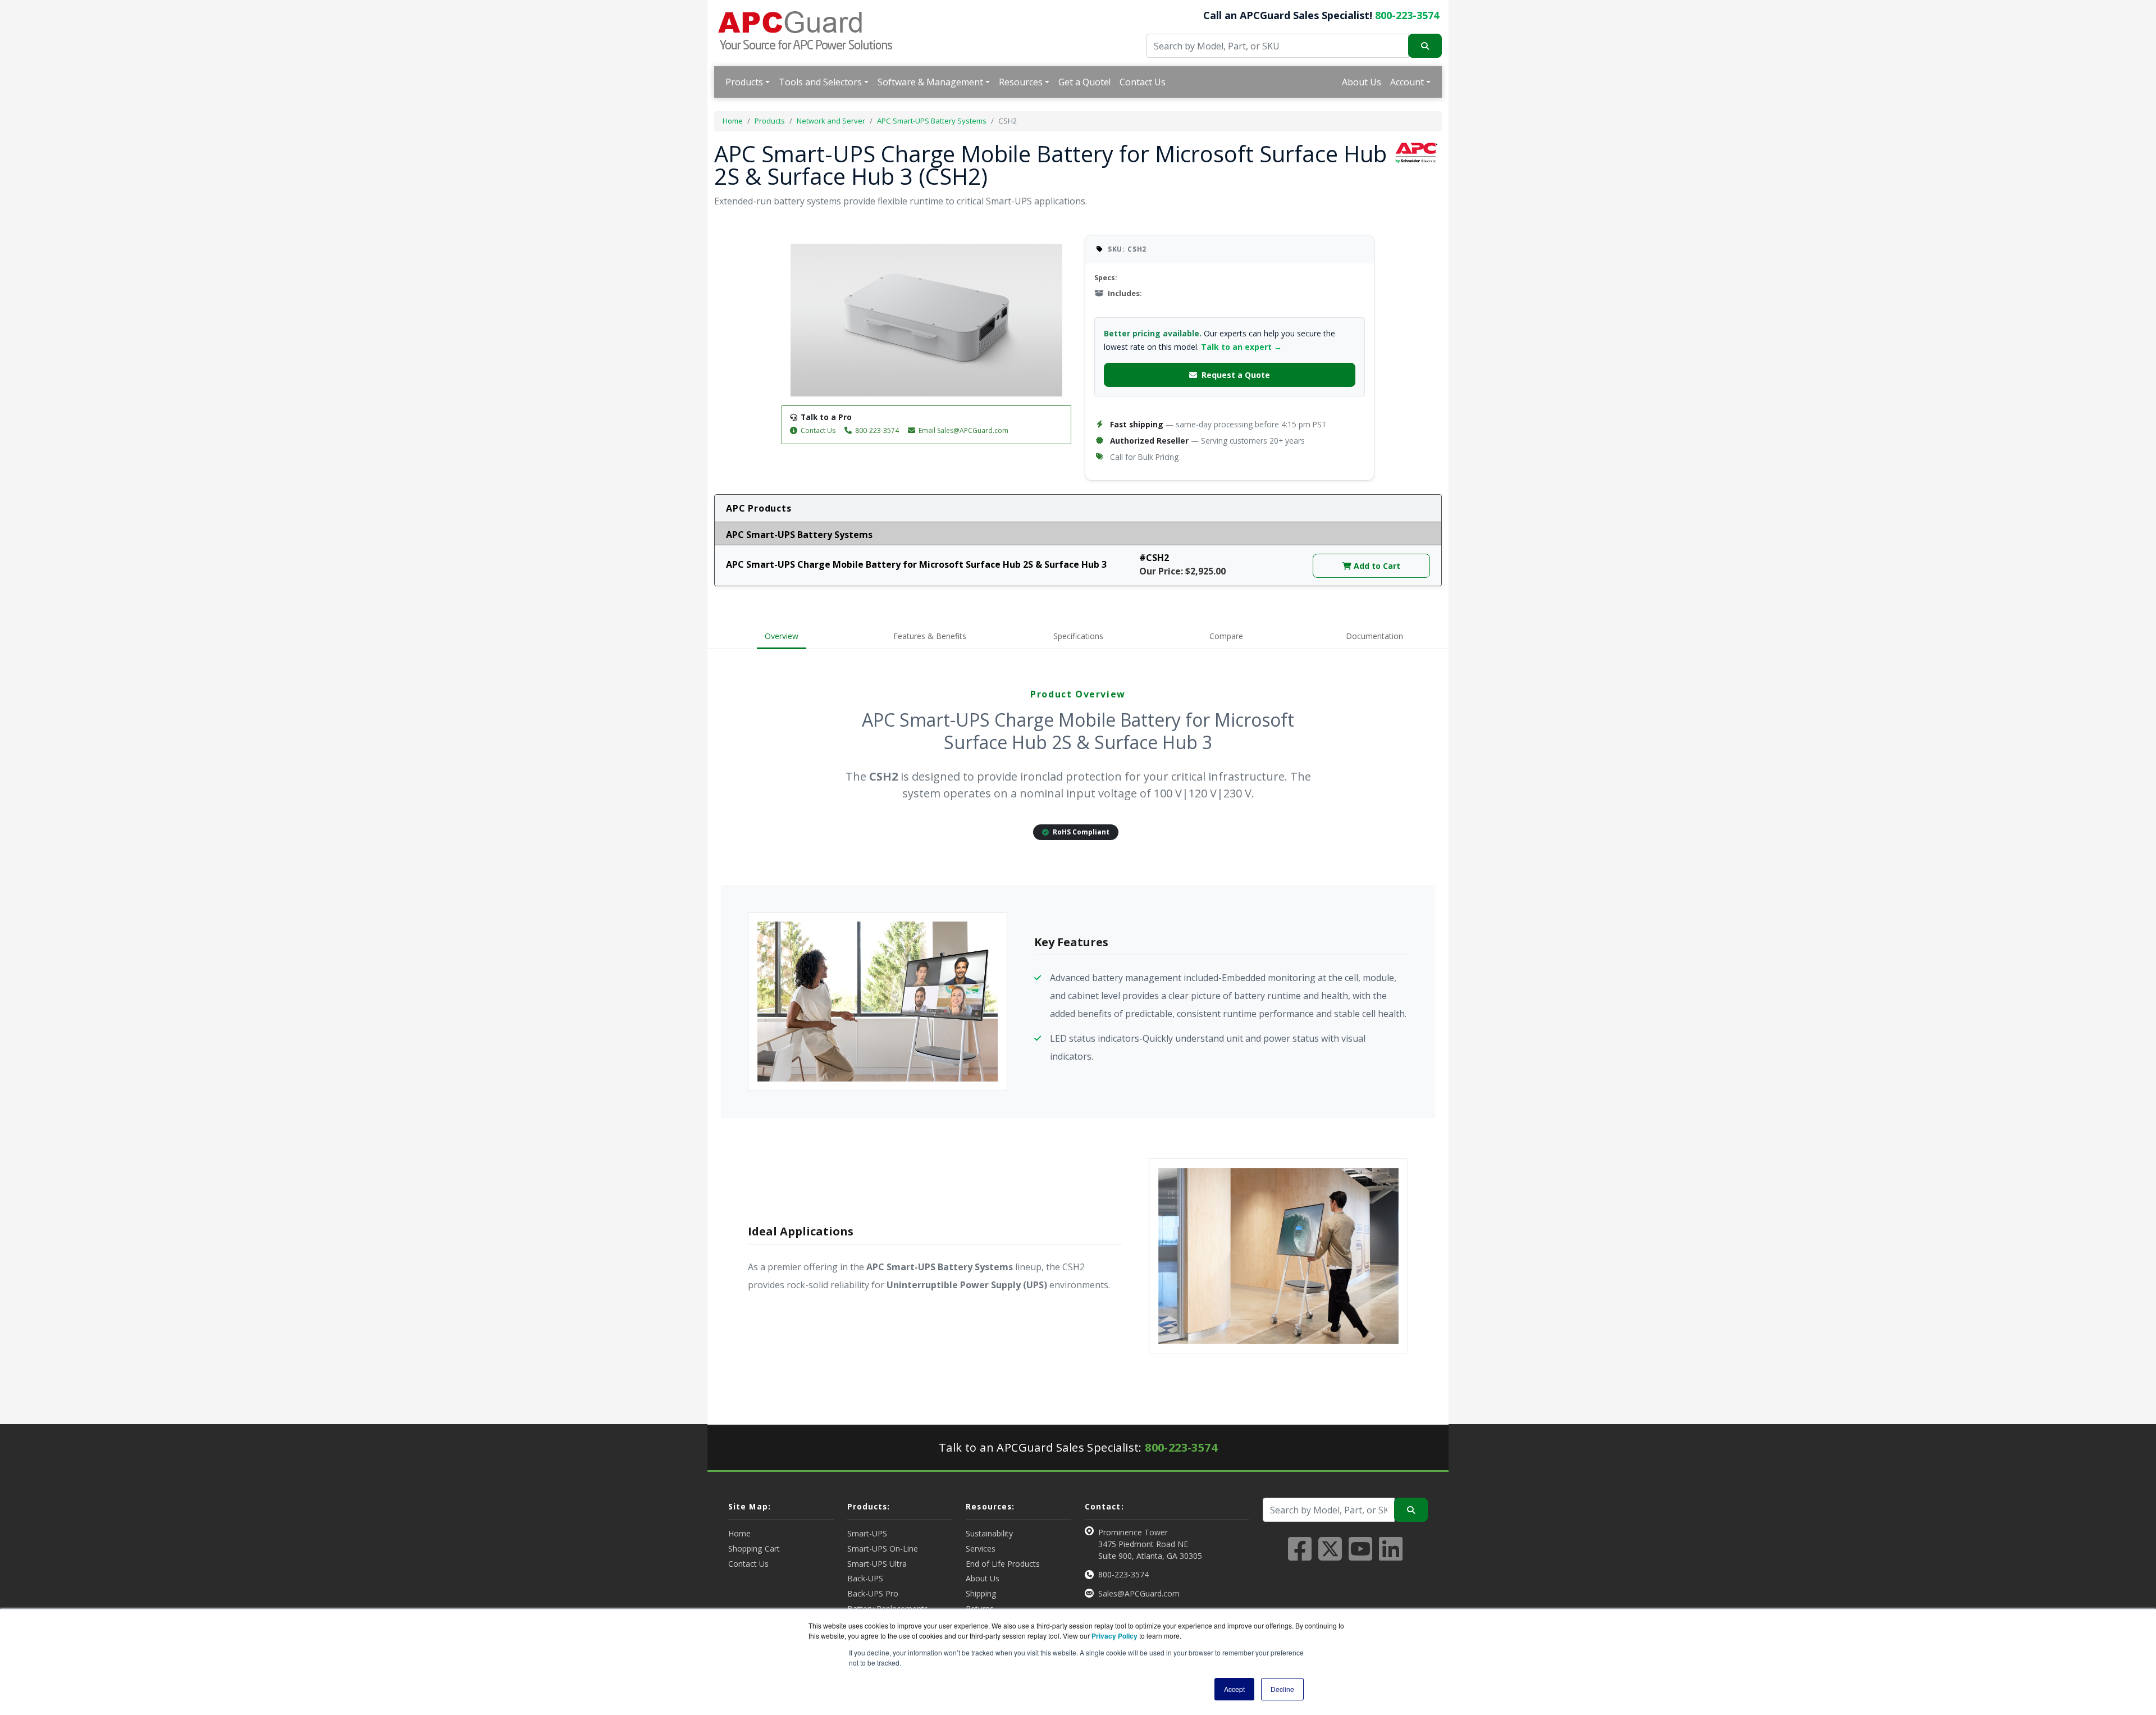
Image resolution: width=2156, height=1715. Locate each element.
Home (733, 121)
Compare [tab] (1226, 636)
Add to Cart (1376, 566)
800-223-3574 (1407, 15)
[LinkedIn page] (1391, 1556)
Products (744, 82)
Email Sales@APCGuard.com (963, 430)
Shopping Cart (754, 1548)
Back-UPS (865, 1578)
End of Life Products (1003, 1564)
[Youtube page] (1360, 1556)
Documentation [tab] (1374, 636)
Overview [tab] (782, 636)
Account (1407, 82)
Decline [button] (1282, 1689)
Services (981, 1548)
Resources (1021, 82)
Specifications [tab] (1078, 636)
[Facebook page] (1300, 1556)
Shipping (981, 1593)
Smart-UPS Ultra (877, 1564)
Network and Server (831, 121)
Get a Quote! (1084, 82)
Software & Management (930, 82)
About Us (1362, 82)
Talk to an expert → (1241, 347)
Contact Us (1143, 82)
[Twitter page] (1330, 1556)
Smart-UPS (867, 1533)
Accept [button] (1234, 1689)
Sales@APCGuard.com (1139, 1593)
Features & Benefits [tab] (930, 636)
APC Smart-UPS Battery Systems (932, 121)
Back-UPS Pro (873, 1593)
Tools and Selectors (820, 82)
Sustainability (989, 1533)
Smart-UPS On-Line (883, 1548)
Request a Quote (1236, 375)
